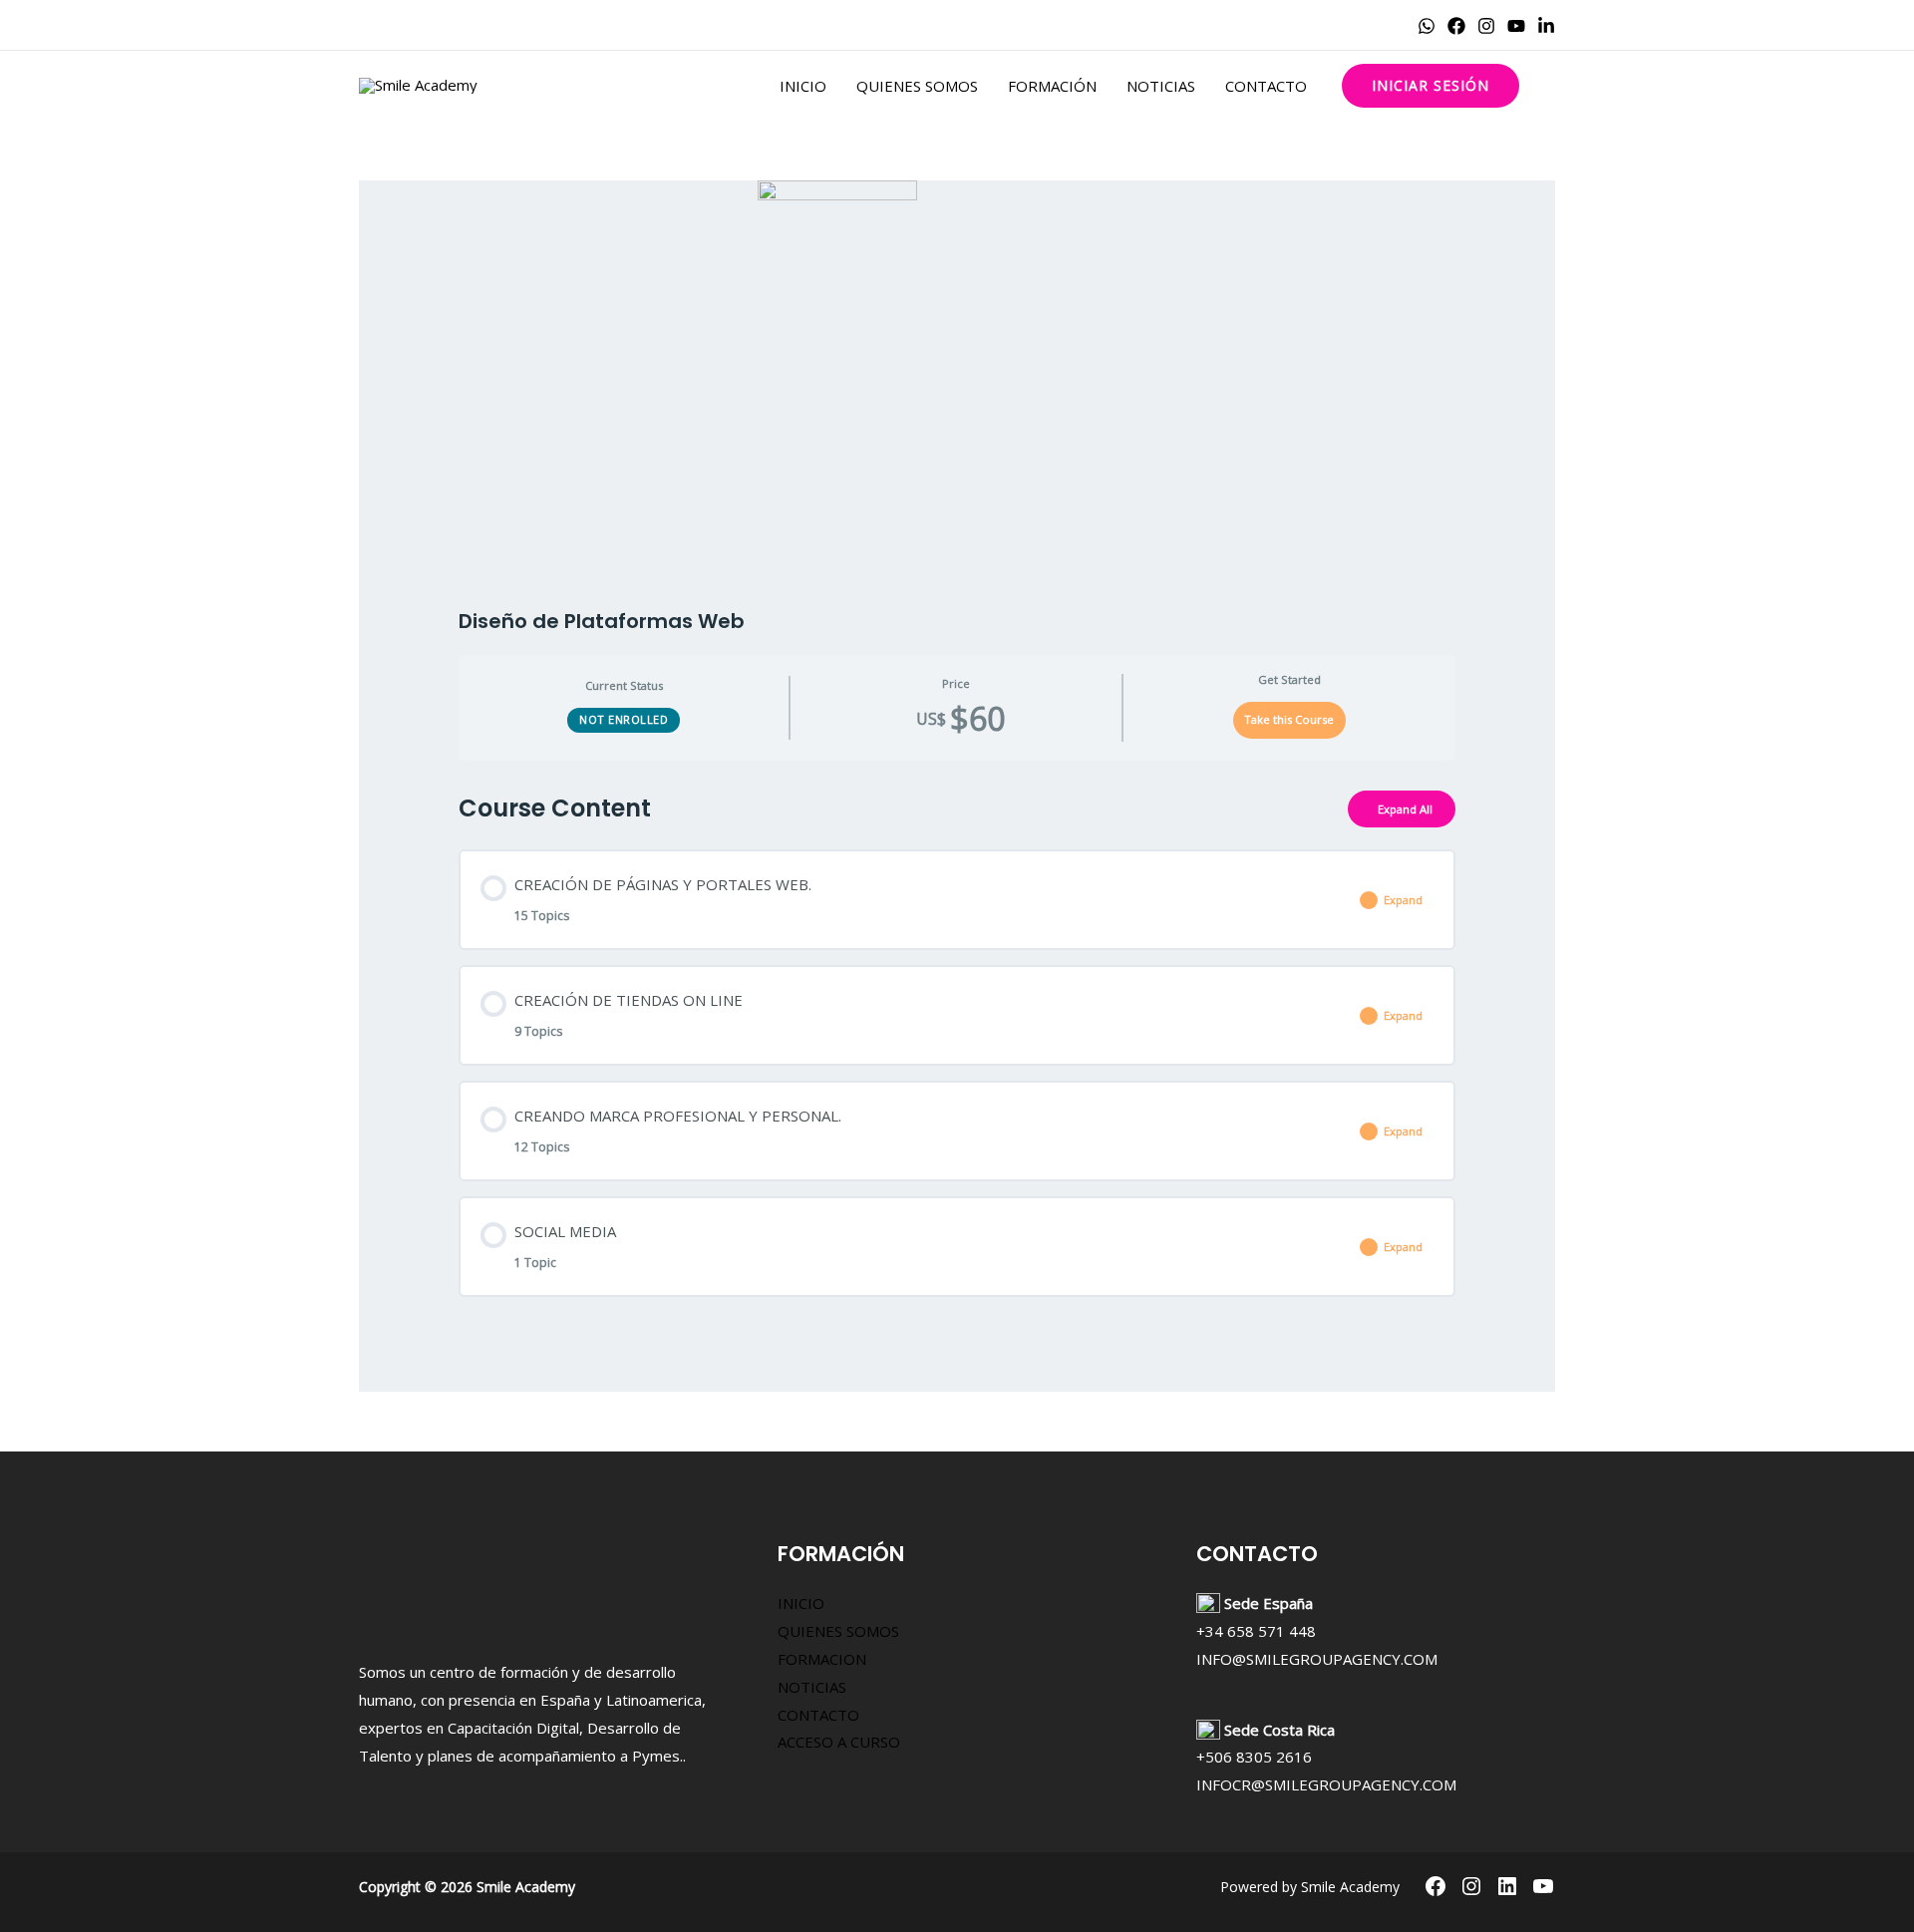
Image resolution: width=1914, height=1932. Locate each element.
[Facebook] (1456, 26)
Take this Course (1289, 719)
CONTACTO (1266, 86)
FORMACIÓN (1052, 86)
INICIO (803, 86)
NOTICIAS (1161, 86)
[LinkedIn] (1507, 1886)
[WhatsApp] (1427, 26)
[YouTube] (1516, 26)
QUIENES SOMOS (917, 86)
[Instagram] (1486, 26)
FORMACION (822, 1659)
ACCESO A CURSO (839, 1742)
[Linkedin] (1546, 26)
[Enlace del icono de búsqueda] (1547, 86)
